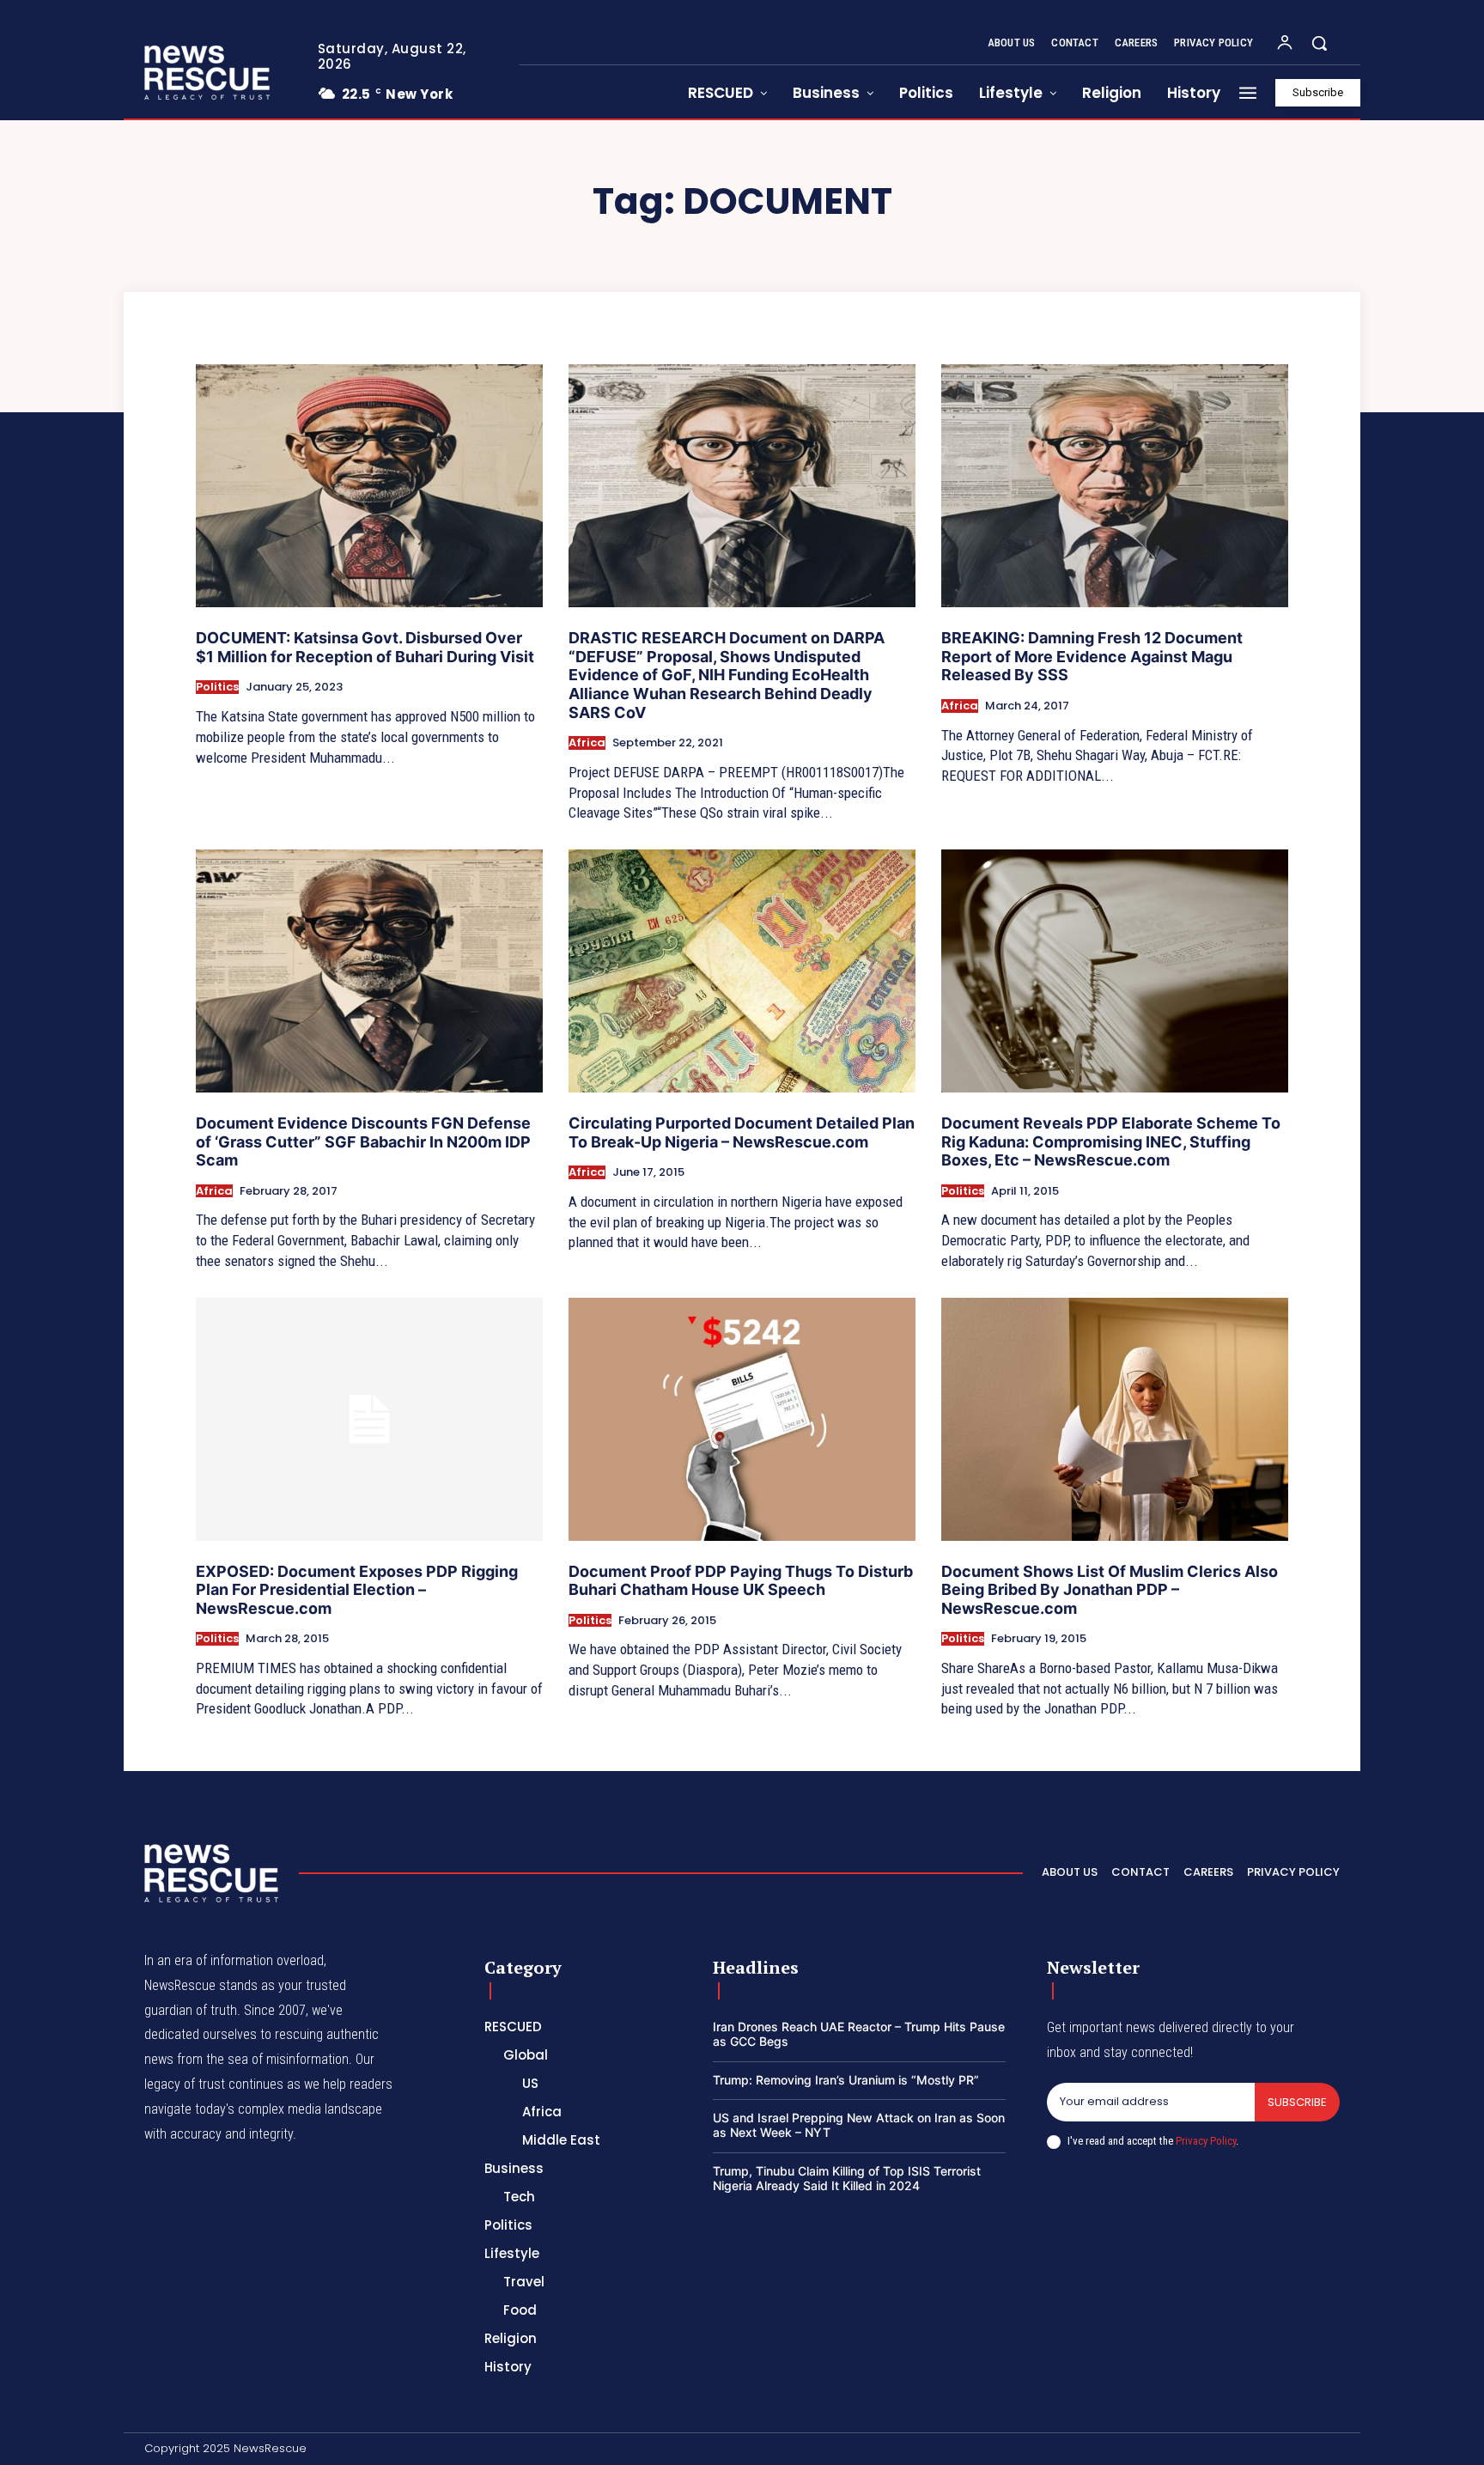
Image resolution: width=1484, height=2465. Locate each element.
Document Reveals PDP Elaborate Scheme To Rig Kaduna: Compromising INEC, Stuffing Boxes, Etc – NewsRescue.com (1111, 1141)
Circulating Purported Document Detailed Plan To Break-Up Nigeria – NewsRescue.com (742, 1132)
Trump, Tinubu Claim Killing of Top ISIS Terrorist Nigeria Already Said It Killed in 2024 (847, 2178)
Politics (217, 687)
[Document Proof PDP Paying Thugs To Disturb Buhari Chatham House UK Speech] (742, 1419)
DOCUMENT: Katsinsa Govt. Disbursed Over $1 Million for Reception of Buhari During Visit (365, 647)
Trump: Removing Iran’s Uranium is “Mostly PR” (846, 2080)
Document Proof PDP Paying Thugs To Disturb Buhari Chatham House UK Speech (741, 1581)
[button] (1319, 43)
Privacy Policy (1206, 2141)
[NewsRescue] (209, 72)
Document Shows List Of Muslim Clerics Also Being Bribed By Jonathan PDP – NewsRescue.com (1110, 1590)
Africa (587, 743)
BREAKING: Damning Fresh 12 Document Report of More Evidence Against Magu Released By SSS (1092, 656)
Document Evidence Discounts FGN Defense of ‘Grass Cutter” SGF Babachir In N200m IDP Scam (363, 1141)
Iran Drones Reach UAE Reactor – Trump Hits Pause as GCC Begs (859, 2034)
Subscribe (1297, 2102)
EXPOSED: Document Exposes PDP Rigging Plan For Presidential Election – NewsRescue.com (357, 1590)
